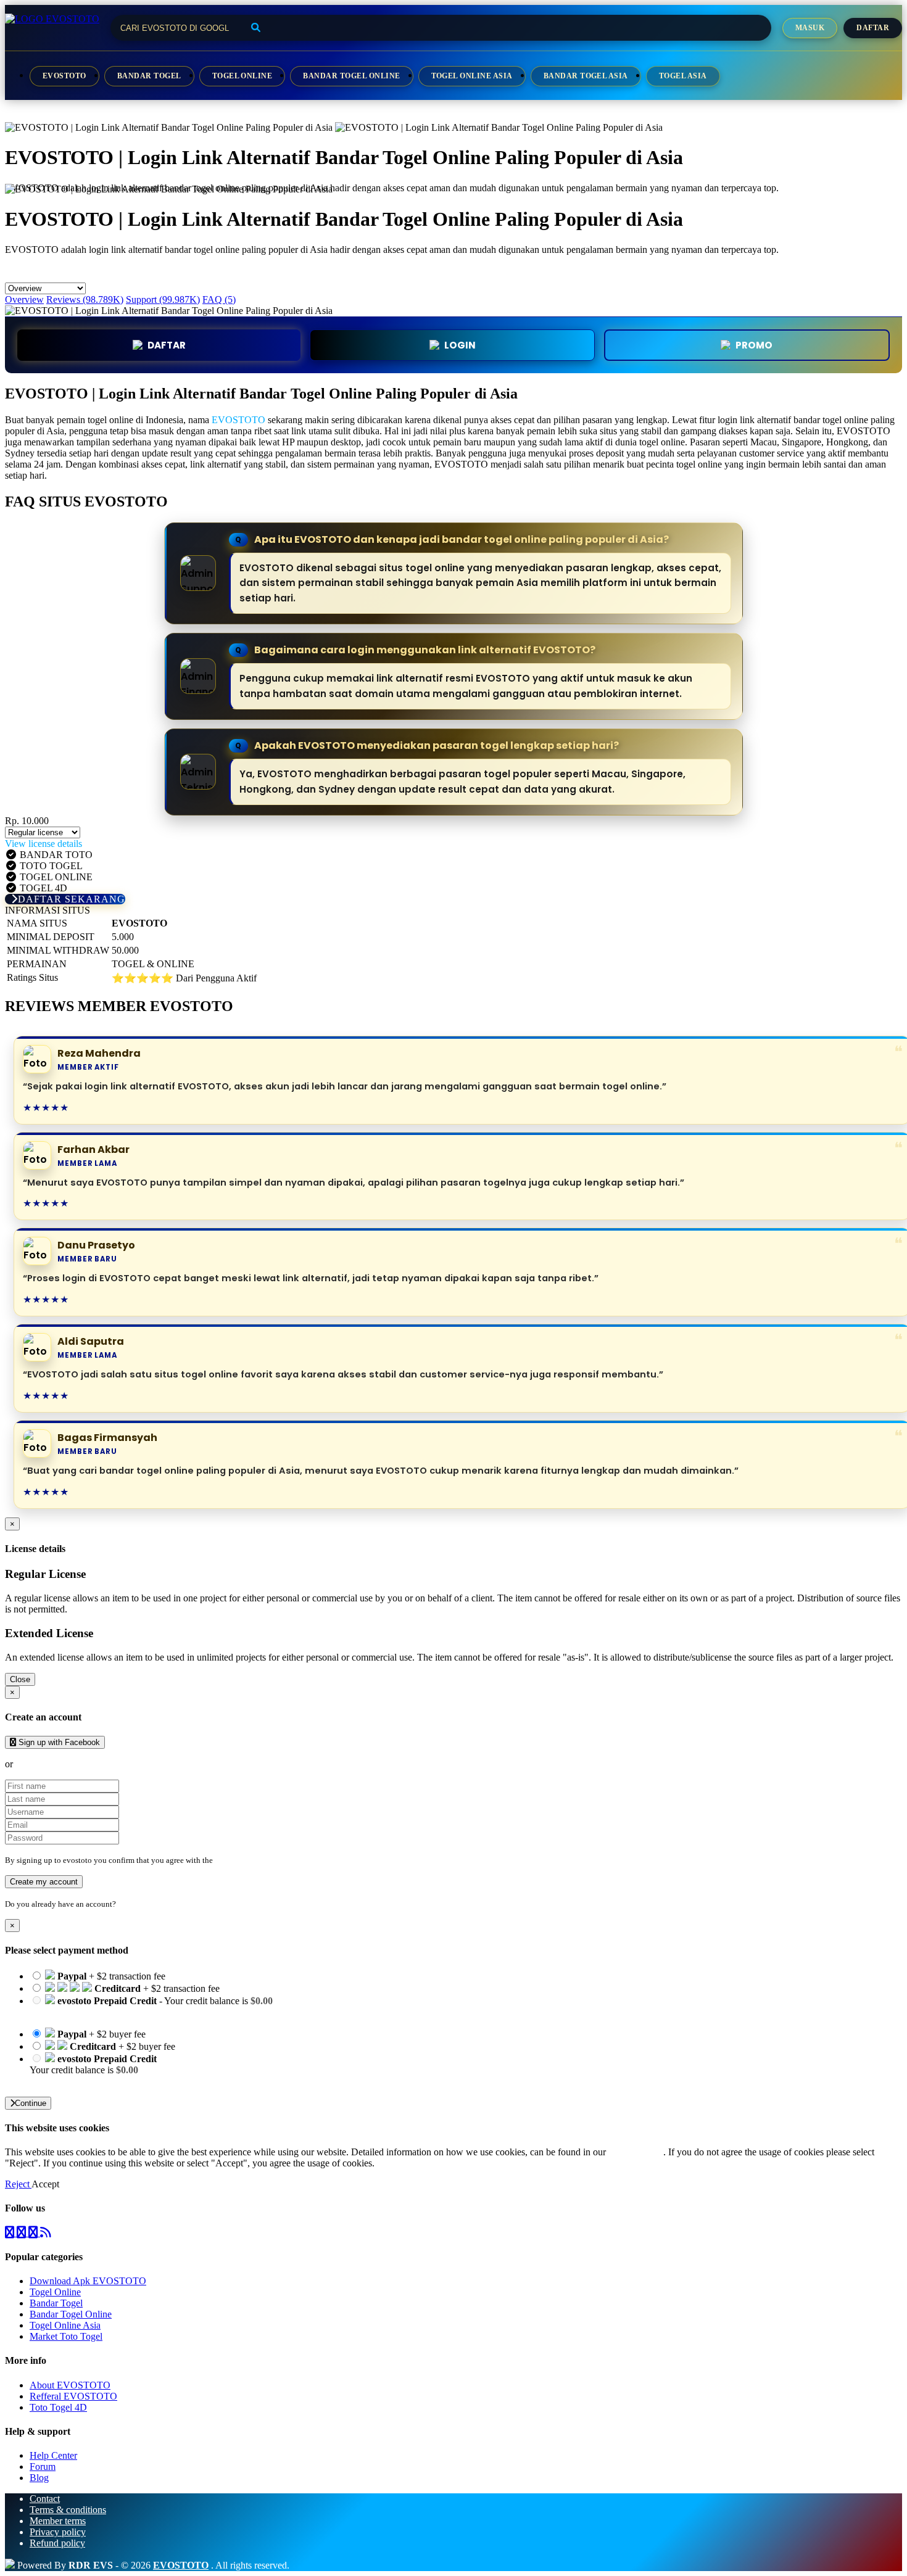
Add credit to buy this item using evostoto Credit (124, 2012)
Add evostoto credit (68, 2081)
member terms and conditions (264, 1860)
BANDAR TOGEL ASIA (586, 76)
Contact (45, 2499)
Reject (18, 2184)
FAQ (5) (219, 299)
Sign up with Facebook (58, 1742)
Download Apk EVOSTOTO (88, 2281)
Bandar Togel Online (71, 2314)
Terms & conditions (68, 2510)
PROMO (754, 345)
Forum (43, 2467)
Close (20, 1679)
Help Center (53, 2455)
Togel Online (55, 2292)
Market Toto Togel (66, 2336)
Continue (31, 2103)
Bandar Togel (56, 2303)
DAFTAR (167, 345)
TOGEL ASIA (683, 76)
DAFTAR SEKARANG (72, 899)
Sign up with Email (53, 1764)
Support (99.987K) (163, 299)
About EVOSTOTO (70, 2385)
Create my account (44, 1882)
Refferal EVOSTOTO (73, 2396)
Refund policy (57, 2543)
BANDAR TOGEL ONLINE (351, 76)
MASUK (810, 28)
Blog (39, 2478)
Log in (129, 1904)
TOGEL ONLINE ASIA (472, 76)
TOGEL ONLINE (242, 76)
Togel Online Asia (65, 2325)
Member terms (58, 2521)
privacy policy (636, 2152)
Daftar (873, 28)
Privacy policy (58, 2532)
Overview (24, 299)
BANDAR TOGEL (149, 76)
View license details (43, 844)
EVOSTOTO (64, 76)
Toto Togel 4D (58, 2407)
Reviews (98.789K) (85, 299)
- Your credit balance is (151, 2006)
